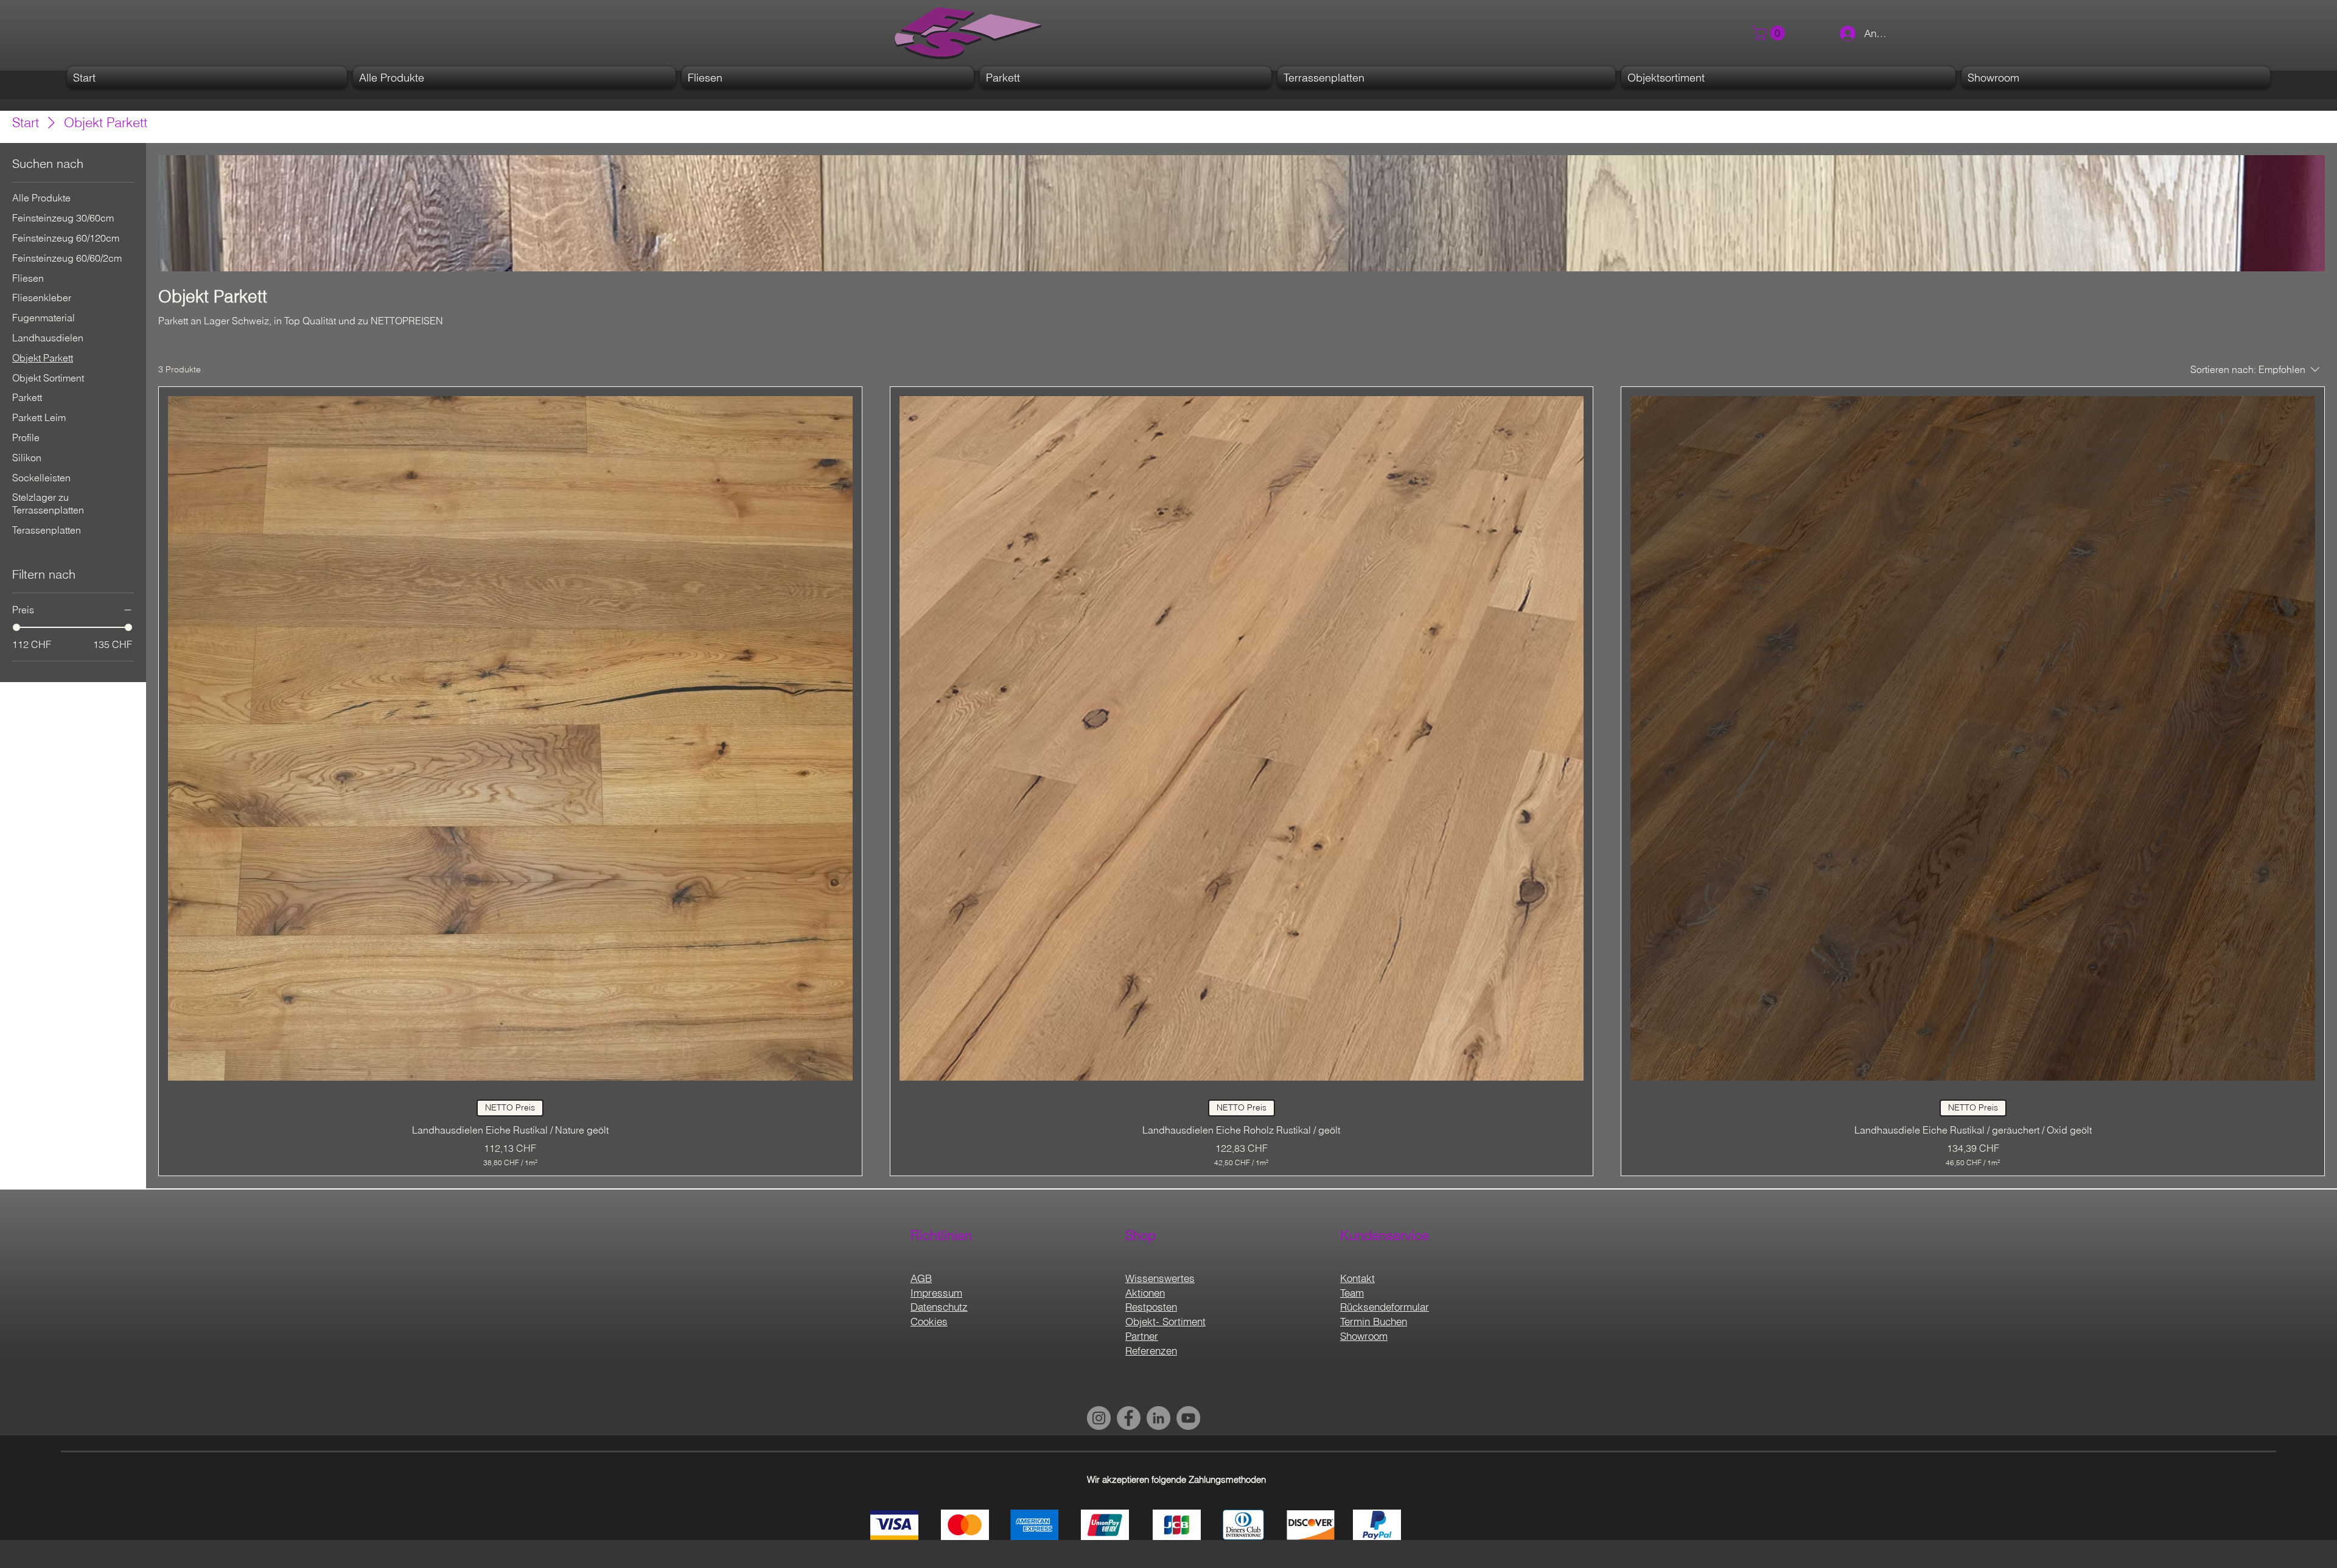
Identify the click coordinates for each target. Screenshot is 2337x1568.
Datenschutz (939, 1307)
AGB (921, 1278)
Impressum (936, 1293)
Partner (1142, 1336)
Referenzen (1151, 1350)
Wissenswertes (1160, 1278)
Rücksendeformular (1385, 1307)
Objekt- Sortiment (1165, 1321)
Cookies (929, 1321)
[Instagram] (1099, 1418)
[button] (1770, 33)
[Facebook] (1129, 1418)
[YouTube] (1188, 1418)
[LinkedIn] (1158, 1418)
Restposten (1151, 1307)
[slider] (16, 627)
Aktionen (1145, 1293)
